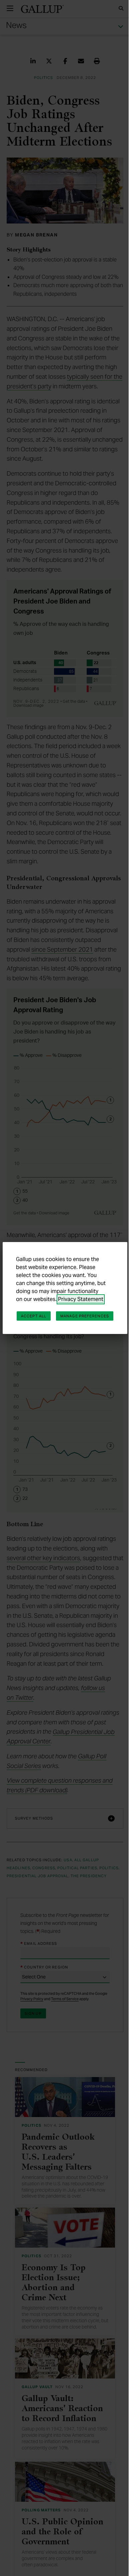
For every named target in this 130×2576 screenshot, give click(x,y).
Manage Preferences (63, 1323)
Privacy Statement (81, 1292)
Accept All (63, 1309)
